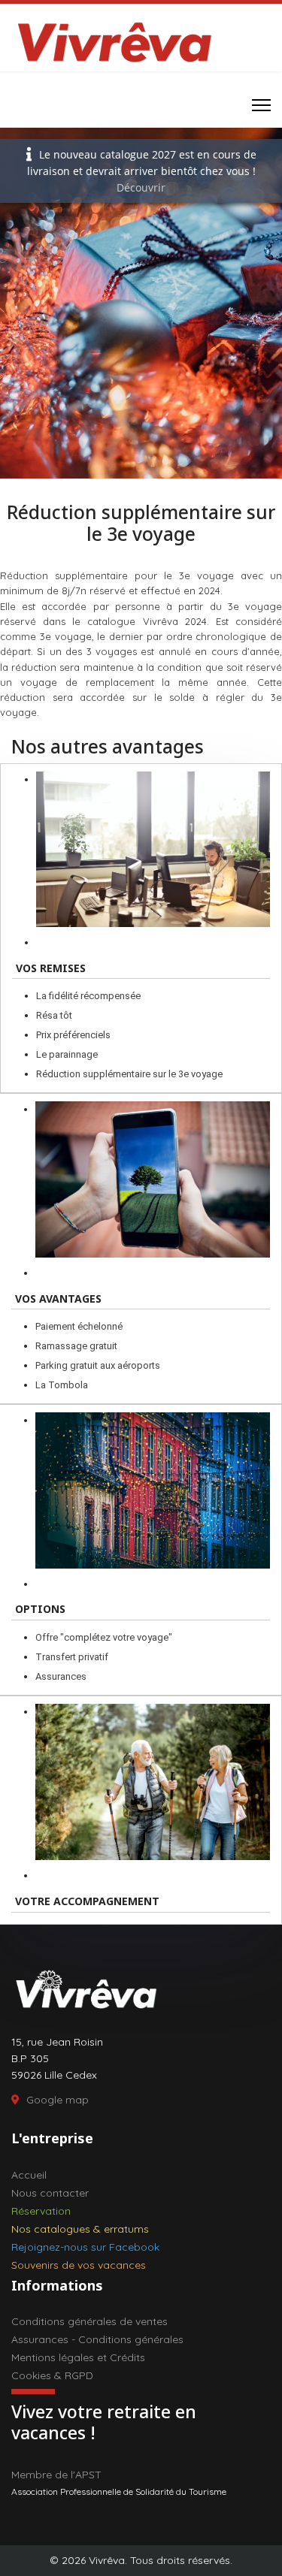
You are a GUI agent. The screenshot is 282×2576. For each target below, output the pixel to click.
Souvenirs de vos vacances (79, 2265)
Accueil (29, 2175)
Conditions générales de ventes (89, 2321)
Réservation (41, 2211)
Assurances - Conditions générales (97, 2339)
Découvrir (141, 187)
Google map (58, 2100)
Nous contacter (50, 2193)
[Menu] (261, 105)
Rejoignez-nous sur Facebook (85, 2247)
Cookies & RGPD (52, 2375)
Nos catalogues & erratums (80, 2229)
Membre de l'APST (56, 2475)
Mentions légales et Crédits (78, 2357)
